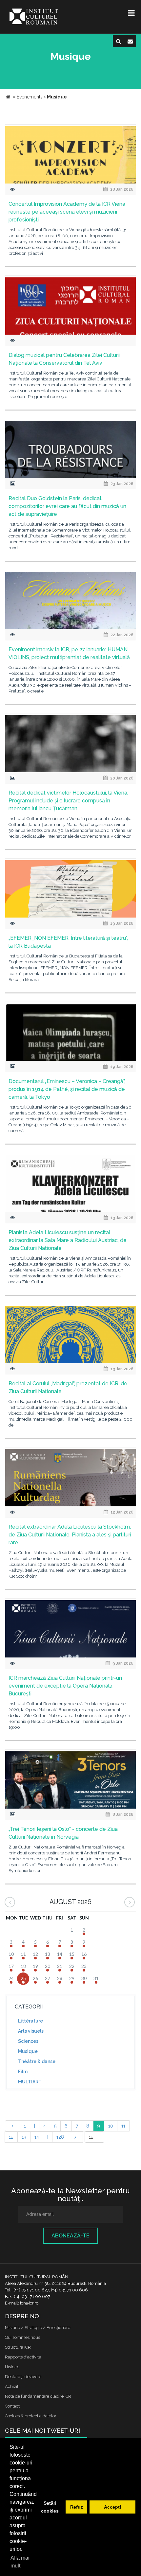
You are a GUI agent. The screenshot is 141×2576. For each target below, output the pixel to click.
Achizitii (13, 2386)
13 (24, 2137)
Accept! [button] (113, 2507)
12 (11, 2137)
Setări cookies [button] (50, 2507)
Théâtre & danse (37, 2061)
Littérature (30, 2021)
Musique (28, 2051)
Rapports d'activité (23, 2357)
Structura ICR (18, 2347)
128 (60, 2137)
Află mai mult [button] (20, 2562)
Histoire (12, 2367)
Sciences (28, 2041)
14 (37, 2137)
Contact (12, 2406)
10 (111, 2126)
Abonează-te (70, 2236)
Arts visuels (31, 2031)
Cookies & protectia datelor (31, 2416)
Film (23, 2072)
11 (123, 2126)
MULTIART (30, 2082)
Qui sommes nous (22, 2337)
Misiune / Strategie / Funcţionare (38, 2328)
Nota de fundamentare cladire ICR (38, 2396)
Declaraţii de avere (23, 2377)
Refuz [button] (77, 2507)
